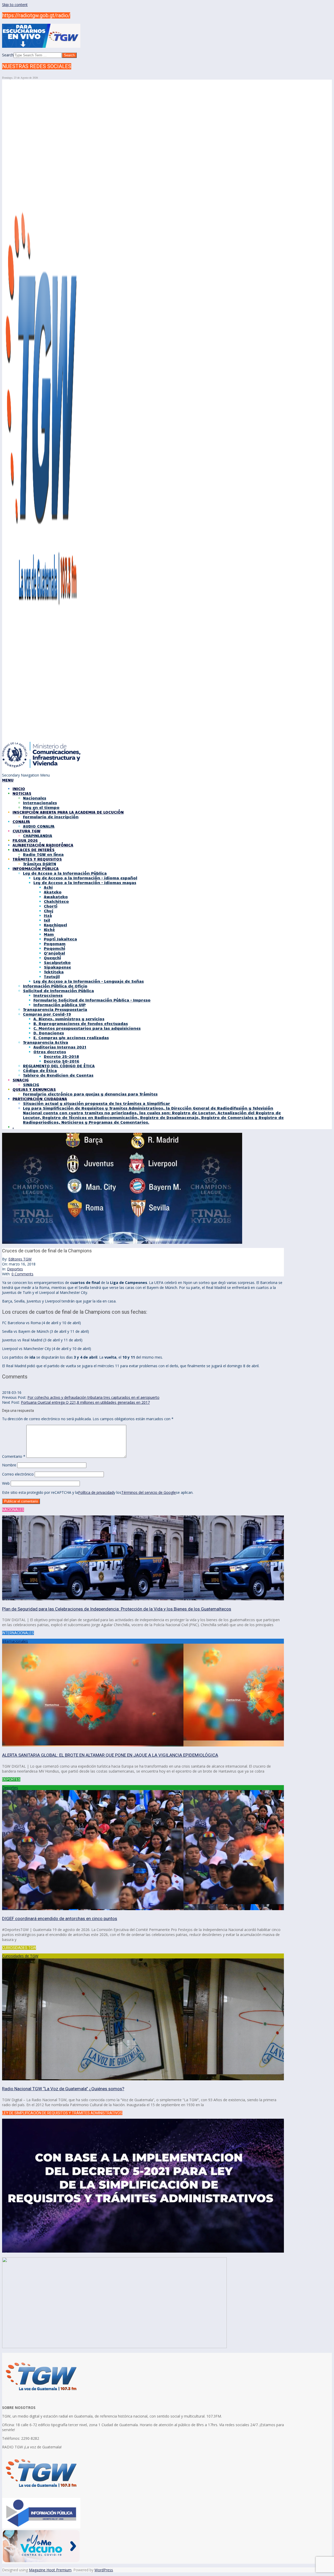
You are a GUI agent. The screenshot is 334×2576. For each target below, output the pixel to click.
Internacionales (15, 1641)
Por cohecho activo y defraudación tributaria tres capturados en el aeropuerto (93, 1397)
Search (8, 55)
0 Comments (22, 1274)
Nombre (9, 1465)
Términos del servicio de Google (149, 1492)
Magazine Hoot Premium (50, 2570)
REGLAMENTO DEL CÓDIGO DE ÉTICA (59, 1066)
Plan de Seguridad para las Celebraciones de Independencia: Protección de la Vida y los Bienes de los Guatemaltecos (117, 1609)
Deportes (15, 1269)
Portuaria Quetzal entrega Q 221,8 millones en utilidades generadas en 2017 (85, 1402)
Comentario (14, 1456)
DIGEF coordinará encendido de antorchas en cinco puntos (60, 1918)
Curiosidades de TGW (20, 1956)
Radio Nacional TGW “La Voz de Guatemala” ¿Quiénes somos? (63, 2089)
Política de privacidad (96, 1492)
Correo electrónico (18, 1474)
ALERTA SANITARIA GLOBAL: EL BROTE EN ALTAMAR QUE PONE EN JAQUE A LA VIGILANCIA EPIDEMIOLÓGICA (110, 1755)
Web (6, 1483)
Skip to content (15, 5)
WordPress (104, 2570)
